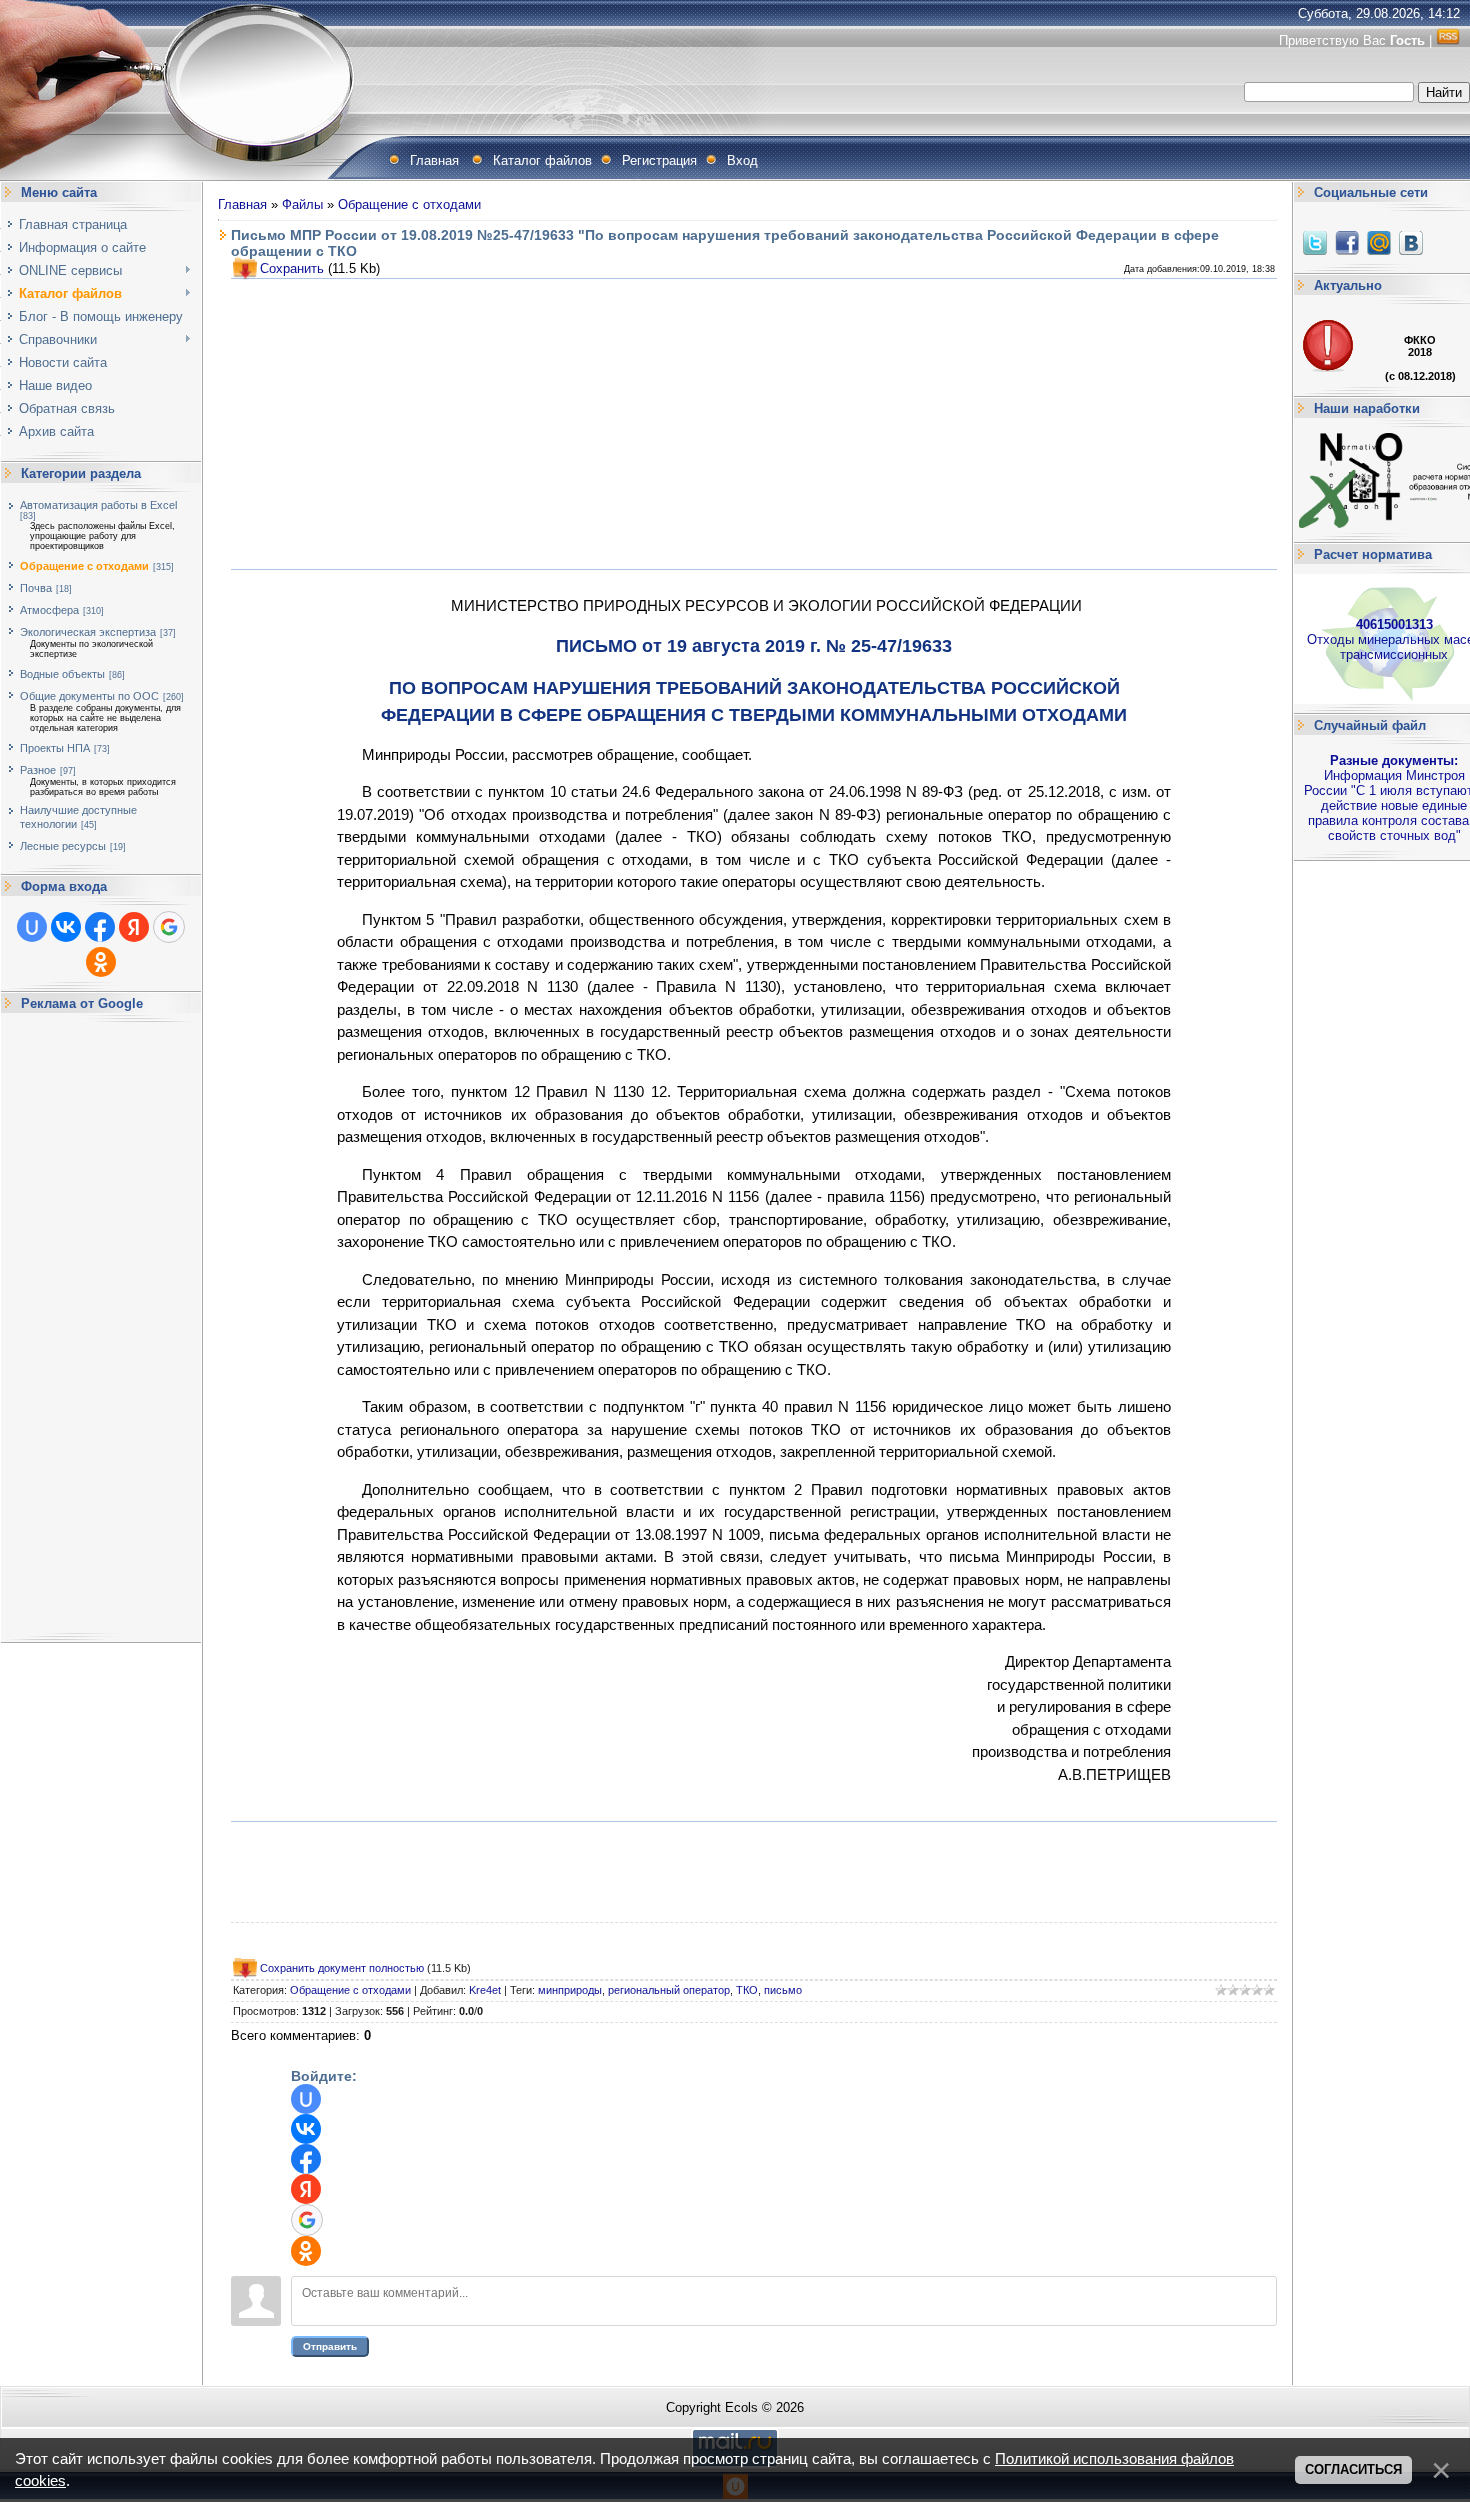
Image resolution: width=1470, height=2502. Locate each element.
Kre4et (485, 1990)
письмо (783, 1990)
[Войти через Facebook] (100, 927)
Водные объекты (62, 674)
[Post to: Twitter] (1315, 242)
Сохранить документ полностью (342, 1968)
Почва (36, 588)
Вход (742, 160)
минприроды (570, 1990)
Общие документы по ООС (89, 696)
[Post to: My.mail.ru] (1379, 242)
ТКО (747, 1990)
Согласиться (1353, 2469)
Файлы (302, 204)
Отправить (330, 2346)
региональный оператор (669, 1990)
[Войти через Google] (169, 927)
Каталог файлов (542, 160)
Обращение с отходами (84, 566)
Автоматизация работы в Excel (98, 505)
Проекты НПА (55, 748)
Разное (38, 770)
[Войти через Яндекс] (134, 927)
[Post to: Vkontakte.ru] (1411, 242)
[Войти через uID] (32, 927)
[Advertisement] (101, 1328)
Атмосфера (49, 610)
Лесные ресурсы (63, 846)
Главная (434, 160)
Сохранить (292, 268)
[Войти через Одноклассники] (101, 962)
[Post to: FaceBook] (1347, 242)
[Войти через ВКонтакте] (66, 927)
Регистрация (659, 160)
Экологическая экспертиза (88, 632)
